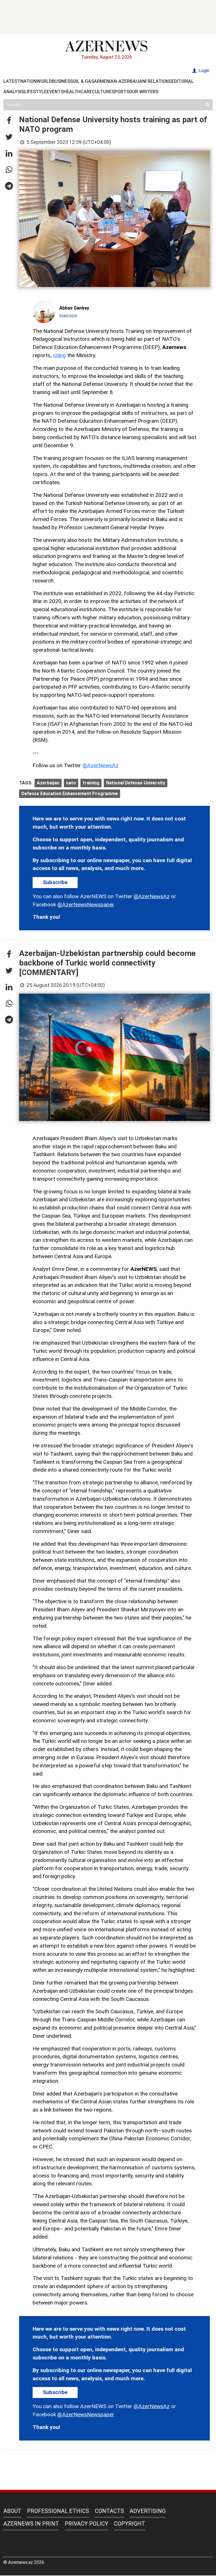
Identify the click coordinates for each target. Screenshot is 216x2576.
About (12, 2511)
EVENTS (55, 92)
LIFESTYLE (35, 92)
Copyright (130, 2524)
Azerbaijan (48, 783)
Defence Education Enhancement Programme (70, 794)
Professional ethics (58, 2511)
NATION (28, 81)
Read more (68, 315)
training (91, 783)
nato (71, 783)
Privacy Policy (86, 2524)
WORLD (44, 81)
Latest (12, 81)
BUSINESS (62, 81)
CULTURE (102, 92)
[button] (9, 121)
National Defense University (136, 783)
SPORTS (120, 92)
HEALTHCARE (78, 92)
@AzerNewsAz (100, 765)
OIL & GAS (83, 81)
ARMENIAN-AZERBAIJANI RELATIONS (133, 81)
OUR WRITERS (144, 92)
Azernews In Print (31, 2524)
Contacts (109, 2511)
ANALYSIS (14, 92)
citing (59, 355)
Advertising (148, 2511)
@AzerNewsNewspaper (86, 905)
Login (203, 71)
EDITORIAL (183, 81)
